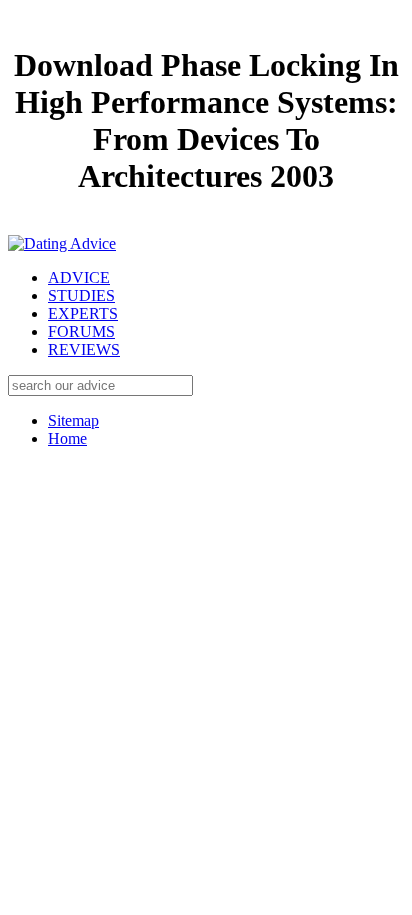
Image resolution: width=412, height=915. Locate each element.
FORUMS (81, 331)
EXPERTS (83, 313)
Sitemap (73, 420)
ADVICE (79, 277)
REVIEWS (84, 349)
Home (67, 438)
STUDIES (81, 295)
